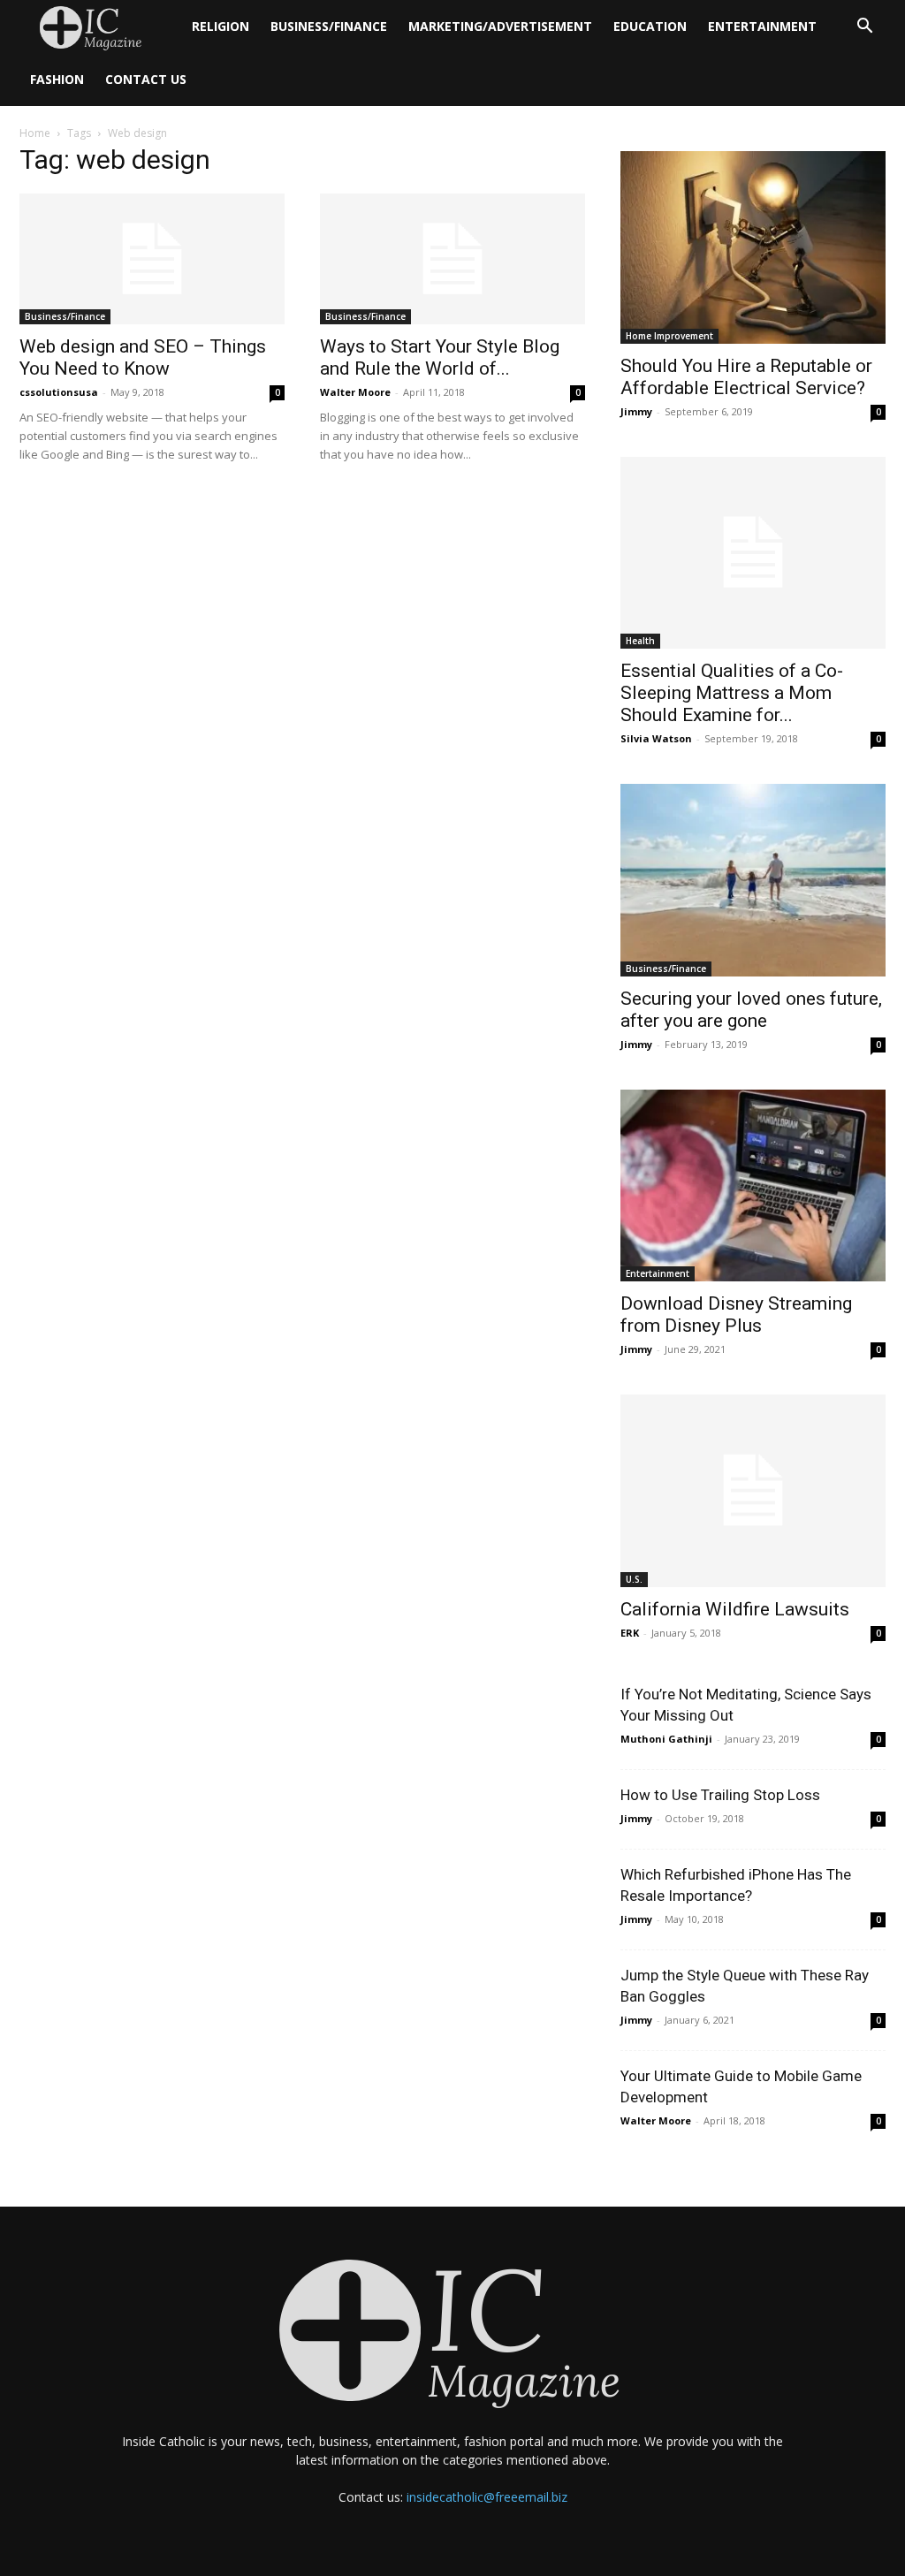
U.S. (634, 1579)
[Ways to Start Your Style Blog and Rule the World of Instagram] (452, 259)
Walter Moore (355, 392)
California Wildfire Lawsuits (735, 1609)
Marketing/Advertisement (500, 26)
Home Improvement (669, 336)
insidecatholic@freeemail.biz (487, 2497)
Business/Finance (329, 26)
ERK (630, 1633)
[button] (864, 28)
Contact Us (146, 79)
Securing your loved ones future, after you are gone (751, 1010)
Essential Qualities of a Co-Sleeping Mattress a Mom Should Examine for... (732, 693)
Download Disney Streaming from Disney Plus (736, 1315)
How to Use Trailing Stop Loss (720, 1795)
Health (640, 641)
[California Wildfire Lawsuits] (753, 1491)
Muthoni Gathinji (666, 1739)
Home (35, 133)
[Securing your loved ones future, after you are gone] (753, 880)
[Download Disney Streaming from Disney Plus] (753, 1186)
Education (650, 26)
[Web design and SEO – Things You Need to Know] (152, 259)
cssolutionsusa (59, 392)
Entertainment (762, 26)
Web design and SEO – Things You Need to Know (143, 357)
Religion (221, 26)
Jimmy (636, 411)
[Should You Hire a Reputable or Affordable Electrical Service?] (753, 247)
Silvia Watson (656, 738)
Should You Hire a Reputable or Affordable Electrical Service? (746, 377)
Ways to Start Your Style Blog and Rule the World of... (440, 357)
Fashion (57, 79)
